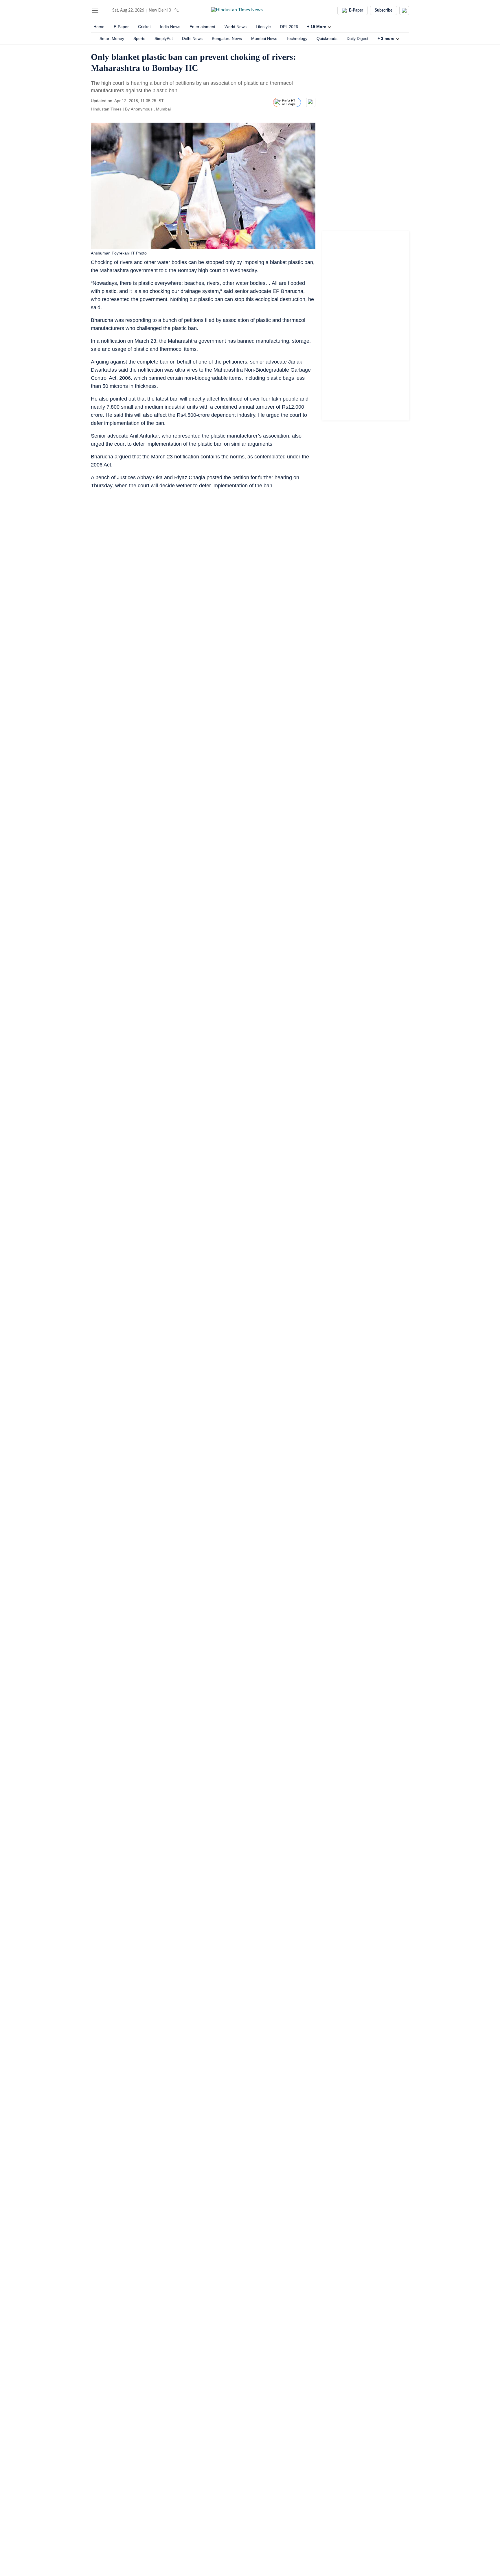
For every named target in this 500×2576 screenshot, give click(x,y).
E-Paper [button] (356, 10)
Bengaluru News (227, 38)
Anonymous (142, 109)
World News (236, 27)
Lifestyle (263, 27)
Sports (139, 38)
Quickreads (327, 38)
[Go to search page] (106, 10)
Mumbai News (264, 38)
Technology (297, 38)
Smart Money (112, 38)
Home (99, 27)
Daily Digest (357, 38)
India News (170, 27)
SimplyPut (164, 38)
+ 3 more (386, 38)
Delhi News (192, 38)
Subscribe (384, 10)
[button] (95, 10)
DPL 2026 (289, 27)
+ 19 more (317, 27)
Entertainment (202, 27)
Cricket (144, 27)
